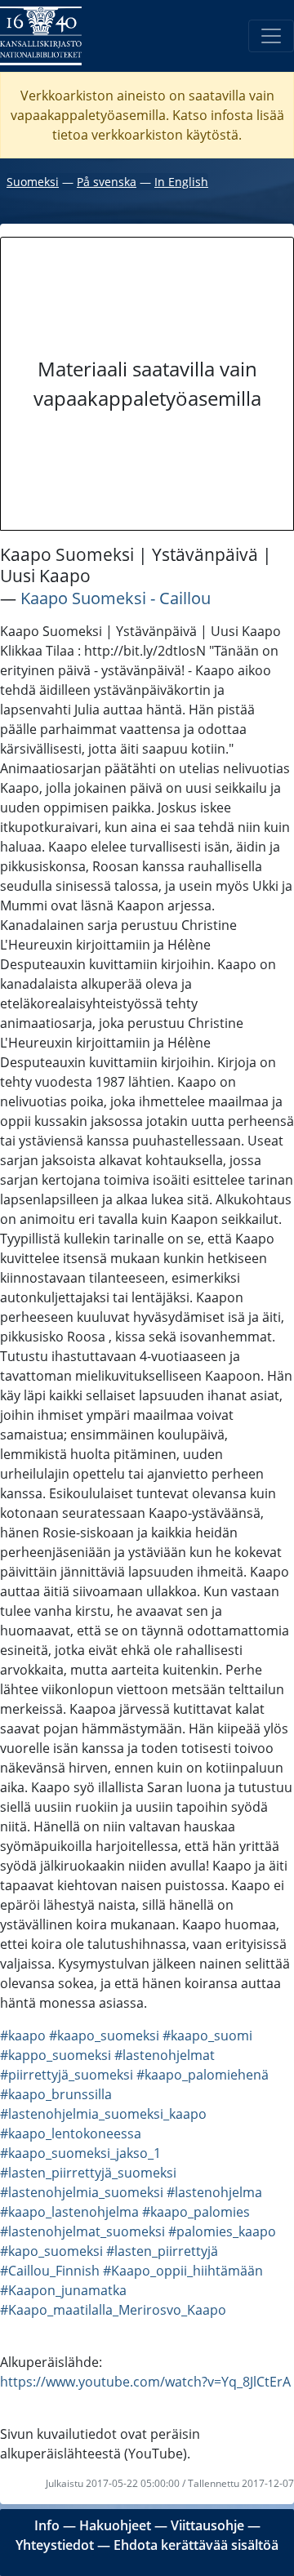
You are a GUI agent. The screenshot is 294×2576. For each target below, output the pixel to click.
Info (47, 2525)
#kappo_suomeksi (56, 2055)
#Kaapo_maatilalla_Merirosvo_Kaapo (113, 2310)
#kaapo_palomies (196, 2212)
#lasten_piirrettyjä (162, 2251)
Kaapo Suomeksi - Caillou (116, 598)
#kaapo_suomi (207, 2035)
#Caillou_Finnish (50, 2271)
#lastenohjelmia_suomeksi (82, 2192)
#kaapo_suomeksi (104, 2035)
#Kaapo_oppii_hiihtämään (183, 2271)
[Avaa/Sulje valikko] (271, 36)
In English (181, 182)
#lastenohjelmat (165, 2055)
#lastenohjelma (214, 2192)
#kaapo (23, 2035)
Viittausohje (207, 2525)
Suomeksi (33, 182)
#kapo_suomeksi (51, 2251)
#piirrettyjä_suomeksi (67, 2075)
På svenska (107, 182)
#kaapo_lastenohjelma (69, 2212)
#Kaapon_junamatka (63, 2290)
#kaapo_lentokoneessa (71, 2133)
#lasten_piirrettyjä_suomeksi (88, 2173)
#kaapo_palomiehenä (203, 2075)
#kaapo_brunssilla (56, 2094)
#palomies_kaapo (222, 2231)
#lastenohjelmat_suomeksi (82, 2231)
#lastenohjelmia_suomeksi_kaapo (103, 2114)
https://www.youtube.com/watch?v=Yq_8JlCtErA (145, 2382)
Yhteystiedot (55, 2545)
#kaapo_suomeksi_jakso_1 (80, 2153)
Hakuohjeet (115, 2525)
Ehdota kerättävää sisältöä (196, 2545)
